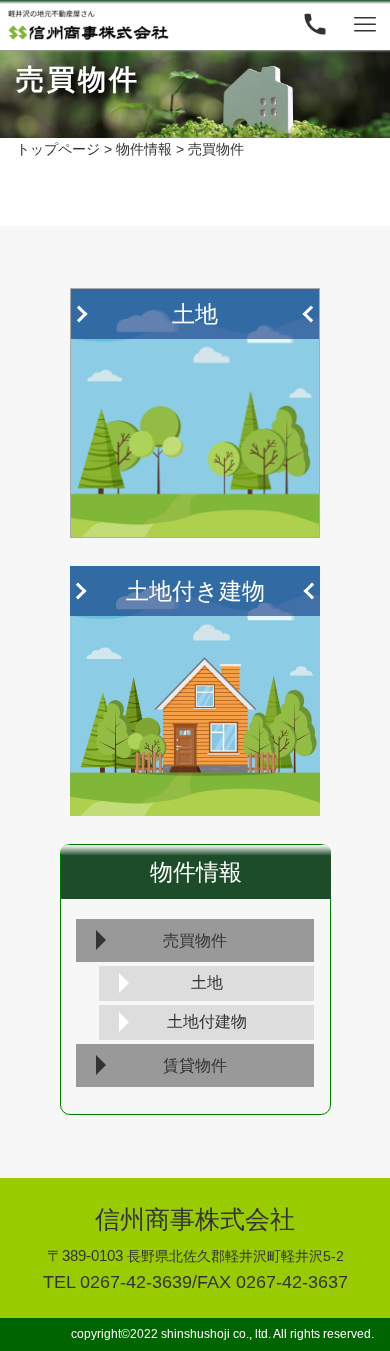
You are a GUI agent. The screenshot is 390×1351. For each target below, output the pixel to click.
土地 (207, 982)
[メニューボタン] (365, 25)
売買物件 (195, 940)
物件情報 (196, 872)
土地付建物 (207, 1021)
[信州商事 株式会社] (88, 25)
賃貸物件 (195, 1065)
